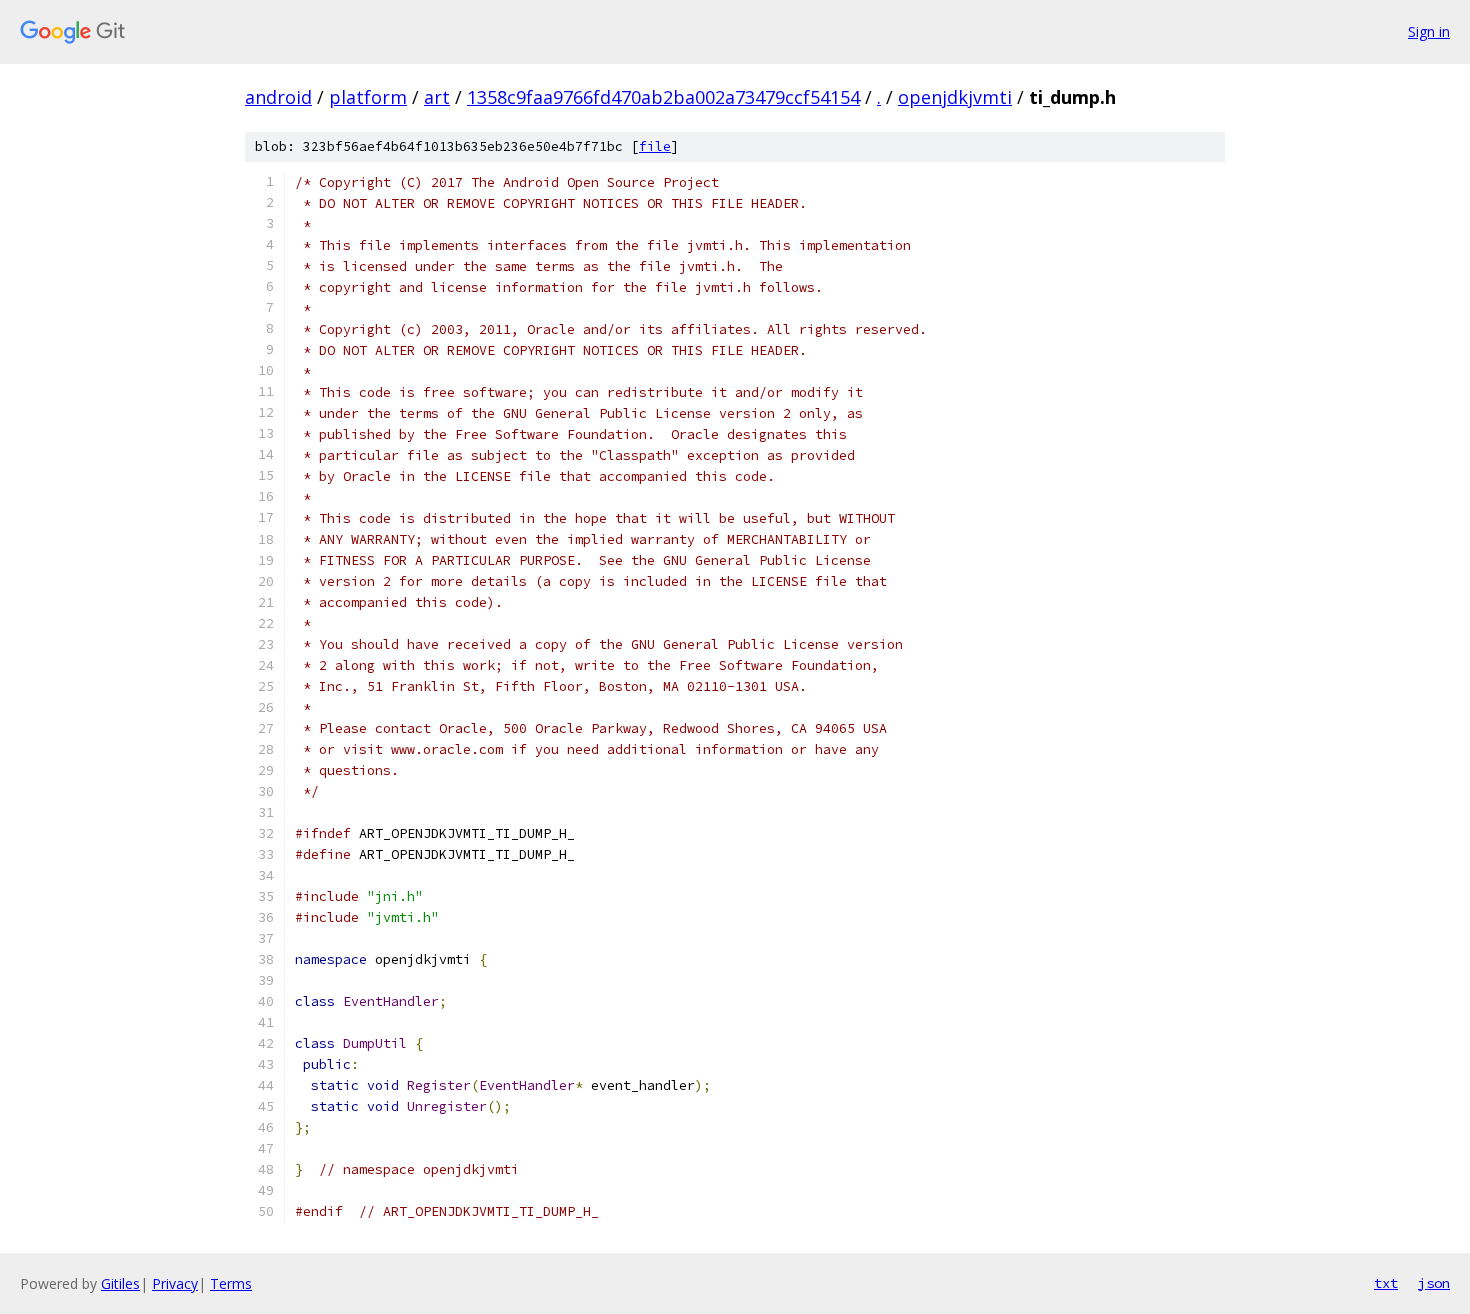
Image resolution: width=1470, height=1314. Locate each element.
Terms (231, 1283)
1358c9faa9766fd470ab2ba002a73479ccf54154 (663, 97)
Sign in (1429, 31)
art (437, 97)
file (655, 146)
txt (1386, 1283)
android (278, 97)
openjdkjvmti (955, 97)
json (1434, 1283)
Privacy (175, 1283)
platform (368, 97)
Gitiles (120, 1283)
